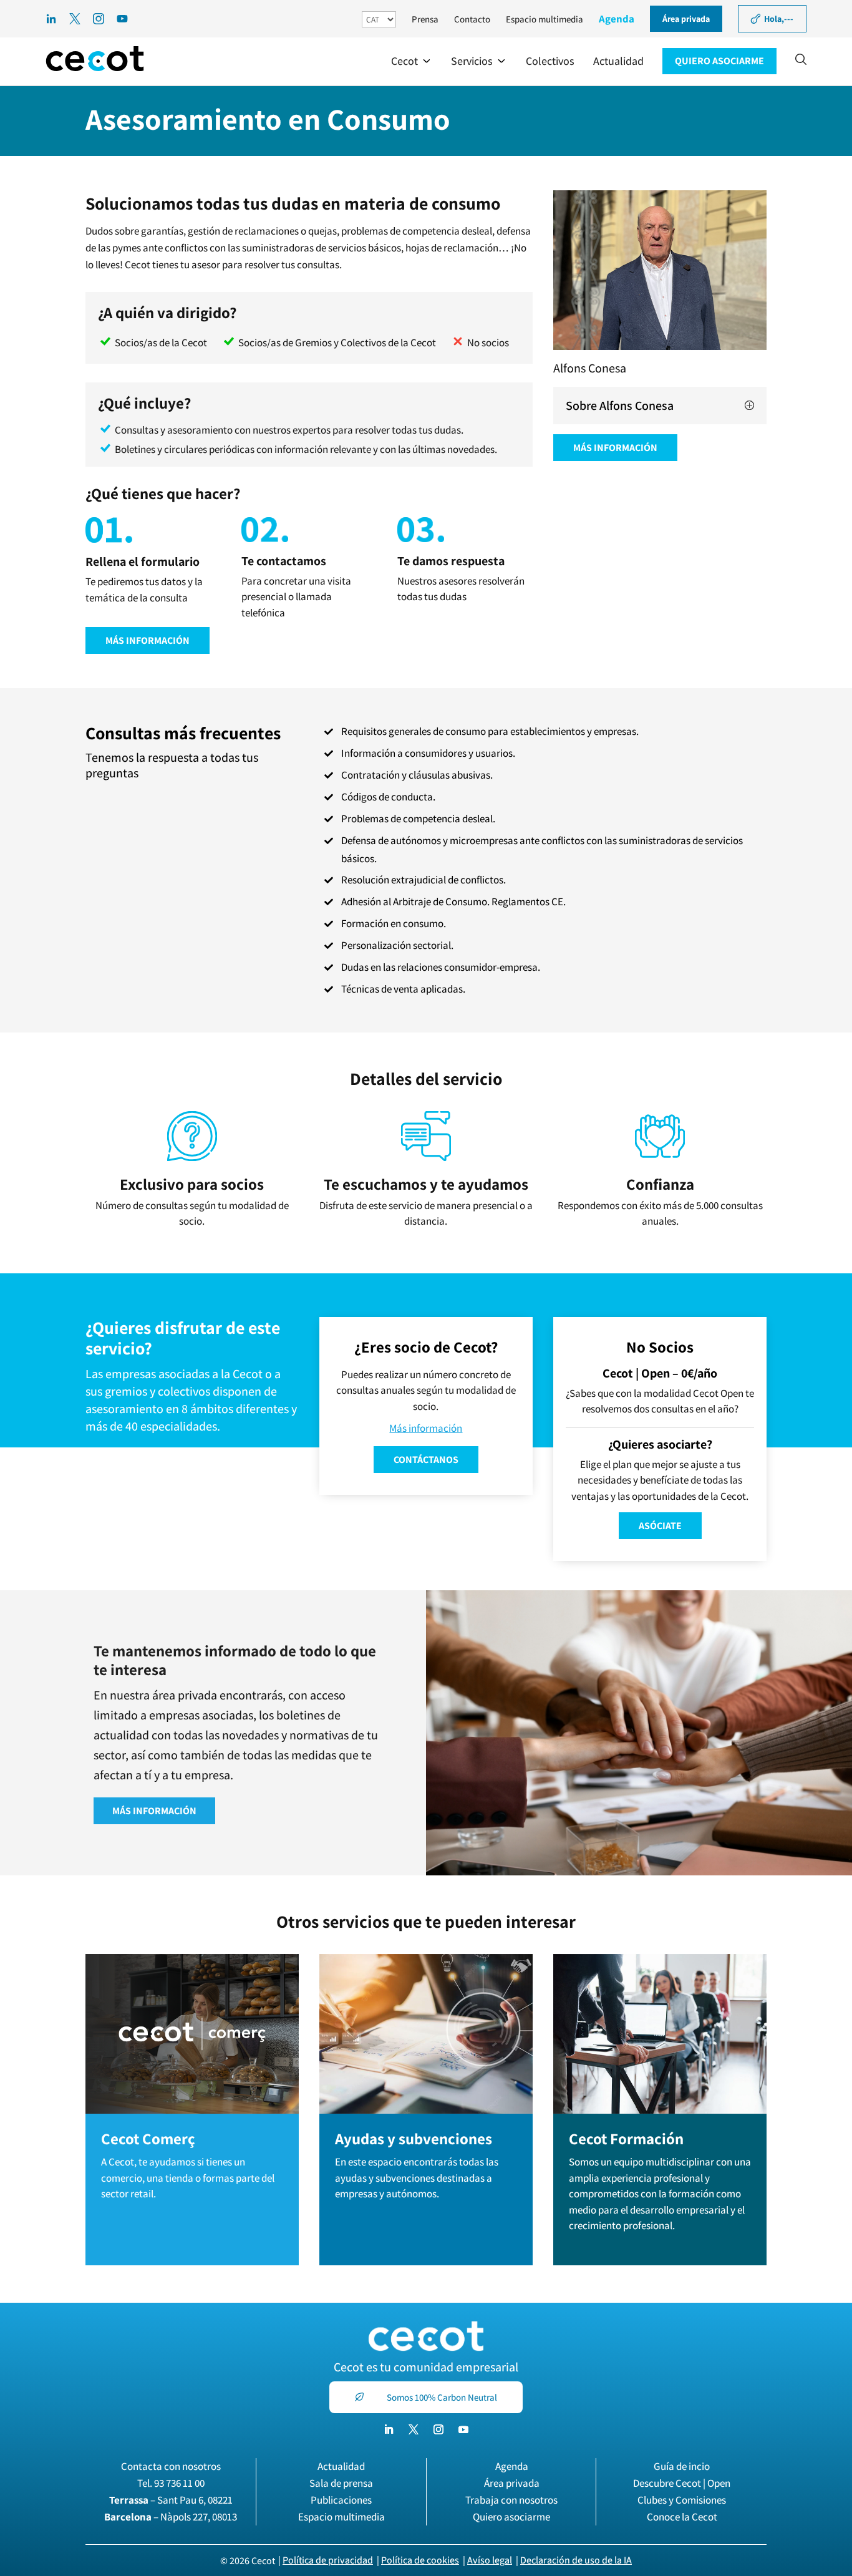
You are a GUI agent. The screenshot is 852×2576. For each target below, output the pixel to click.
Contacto (472, 19)
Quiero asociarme (511, 2517)
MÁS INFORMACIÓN (148, 640)
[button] (412, 61)
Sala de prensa (341, 2483)
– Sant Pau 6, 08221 (171, 2500)
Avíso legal (490, 2560)
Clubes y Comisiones (682, 2500)
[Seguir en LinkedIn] (389, 2429)
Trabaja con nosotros (511, 2500)
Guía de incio (682, 2466)
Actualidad (341, 2466)
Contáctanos (426, 1460)
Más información (426, 1428)
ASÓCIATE (660, 1526)
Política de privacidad (328, 2560)
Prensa (425, 19)
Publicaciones (341, 2500)
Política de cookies (420, 2560)
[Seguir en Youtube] (463, 2429)
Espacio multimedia (545, 19)
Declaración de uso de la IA (576, 2560)
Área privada (512, 2483)
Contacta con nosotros (171, 2466)
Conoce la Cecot (682, 2517)
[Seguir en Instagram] (438, 2429)
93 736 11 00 (179, 2483)
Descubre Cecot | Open (682, 2483)
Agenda (617, 19)
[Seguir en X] (414, 2429)
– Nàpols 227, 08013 (171, 2517)
